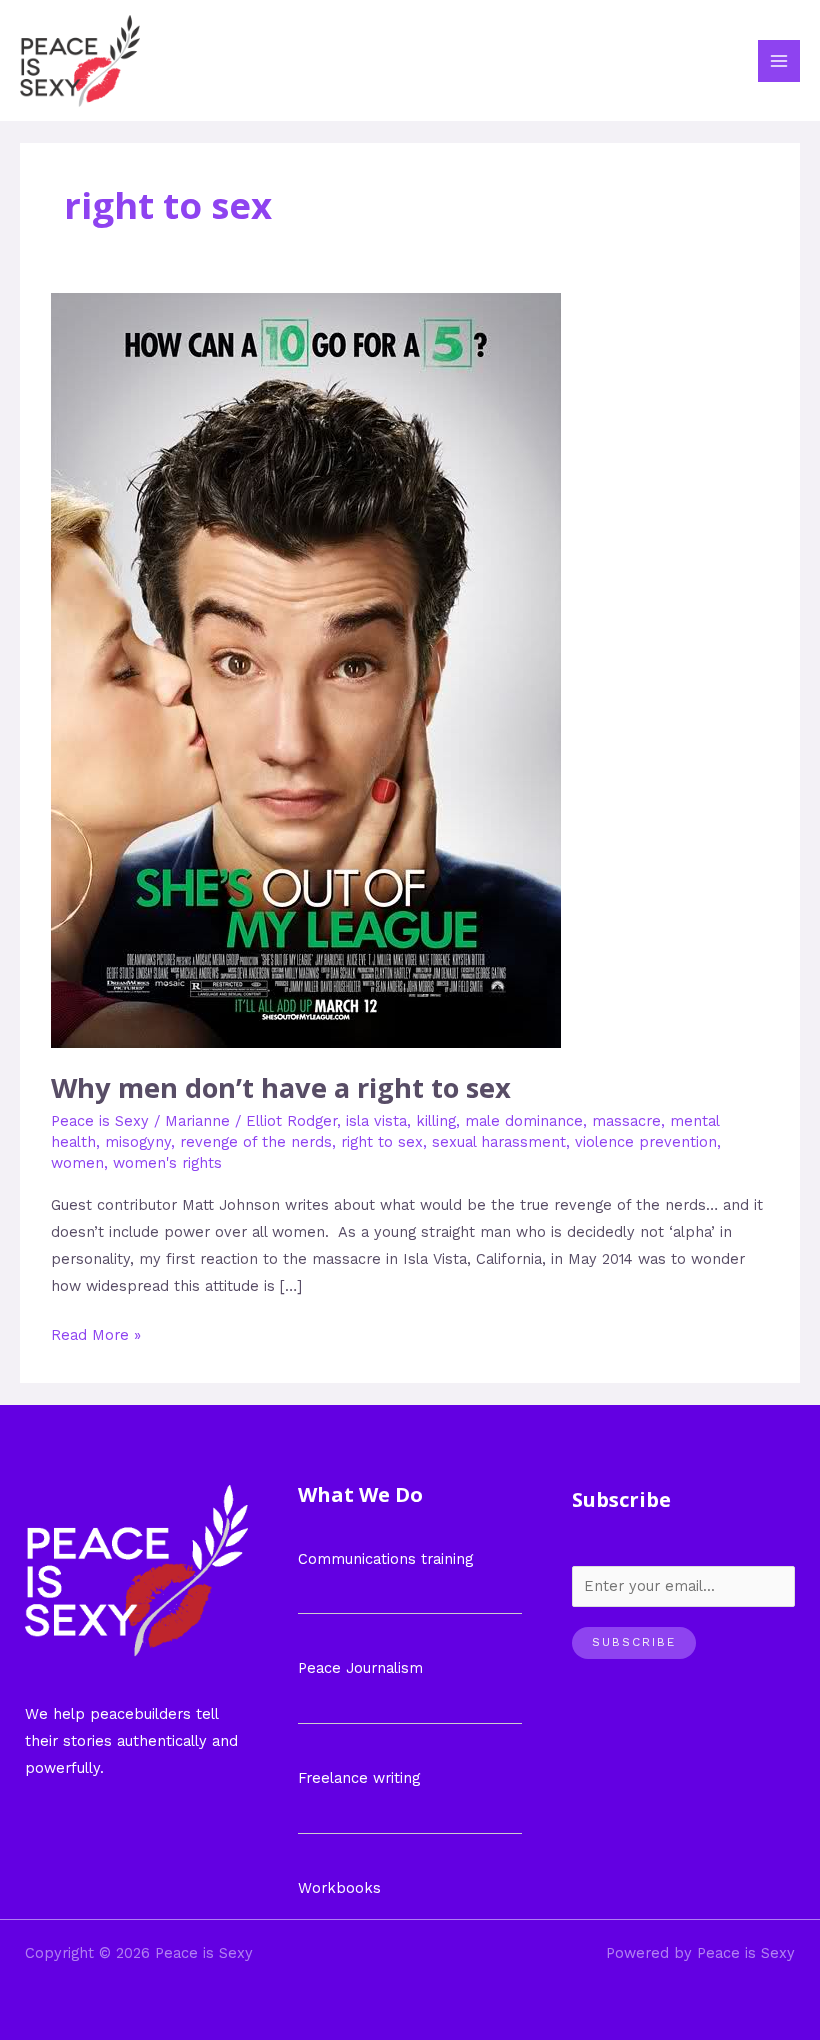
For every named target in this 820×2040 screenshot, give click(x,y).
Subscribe (634, 1642)
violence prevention (646, 1142)
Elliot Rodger (291, 1121)
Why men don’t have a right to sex (281, 1087)
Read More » (96, 1333)
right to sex (382, 1142)
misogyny (138, 1142)
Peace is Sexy (100, 1121)
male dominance (524, 1121)
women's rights (167, 1163)
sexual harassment (499, 1142)
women (77, 1163)
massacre (626, 1121)
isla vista (376, 1121)
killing (436, 1121)
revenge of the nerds (256, 1142)
